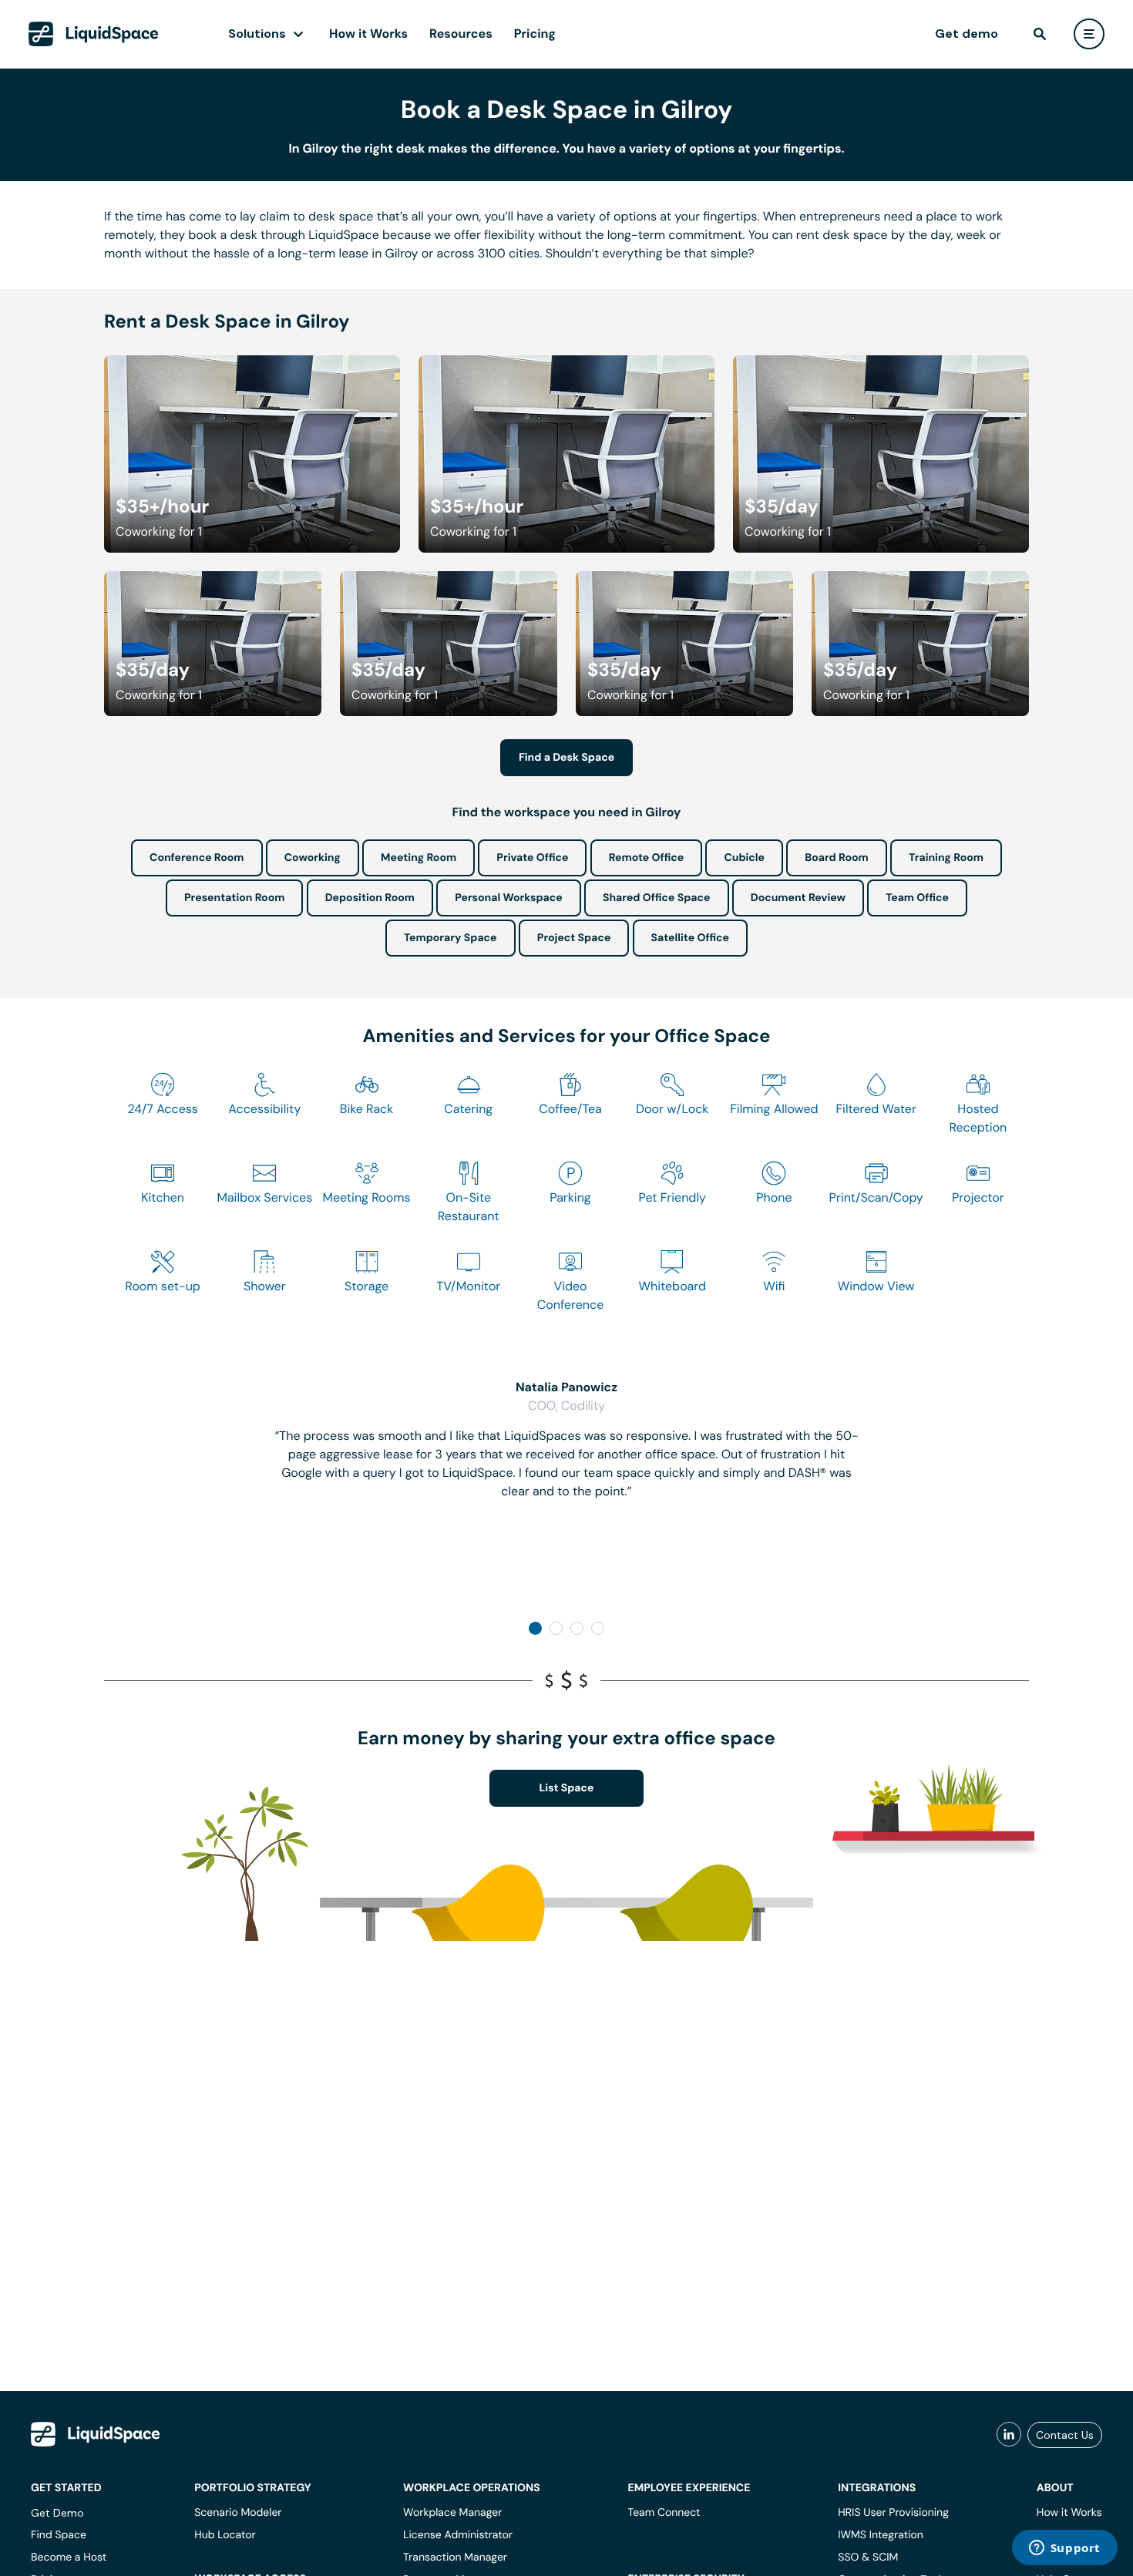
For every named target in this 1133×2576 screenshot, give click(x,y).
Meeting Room (419, 858)
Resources (461, 34)
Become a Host (69, 2558)
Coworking (313, 858)
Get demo (967, 34)
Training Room (946, 858)
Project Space (574, 938)
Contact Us (1065, 2435)
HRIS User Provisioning (893, 2513)
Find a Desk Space (566, 758)
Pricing (535, 34)
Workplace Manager (452, 2513)
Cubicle (744, 858)
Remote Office (647, 858)
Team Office (917, 898)
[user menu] (1089, 34)
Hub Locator (225, 2535)
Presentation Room (234, 898)
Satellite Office (690, 938)
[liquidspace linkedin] (1009, 2435)
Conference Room (197, 858)
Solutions (257, 34)
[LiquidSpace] (96, 2434)
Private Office (532, 858)
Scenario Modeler (238, 2513)
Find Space (59, 2535)
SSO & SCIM (868, 2558)
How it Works (368, 34)
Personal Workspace (509, 898)
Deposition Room (370, 898)
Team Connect (664, 2513)
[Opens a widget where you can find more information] (1064, 2549)
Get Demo (57, 2513)
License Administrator (458, 2535)
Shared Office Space (657, 898)
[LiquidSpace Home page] (94, 34)
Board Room (836, 858)
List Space (567, 1788)
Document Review (798, 898)
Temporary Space (451, 938)
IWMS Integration (881, 2535)
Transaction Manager (455, 2558)
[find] (1040, 34)
